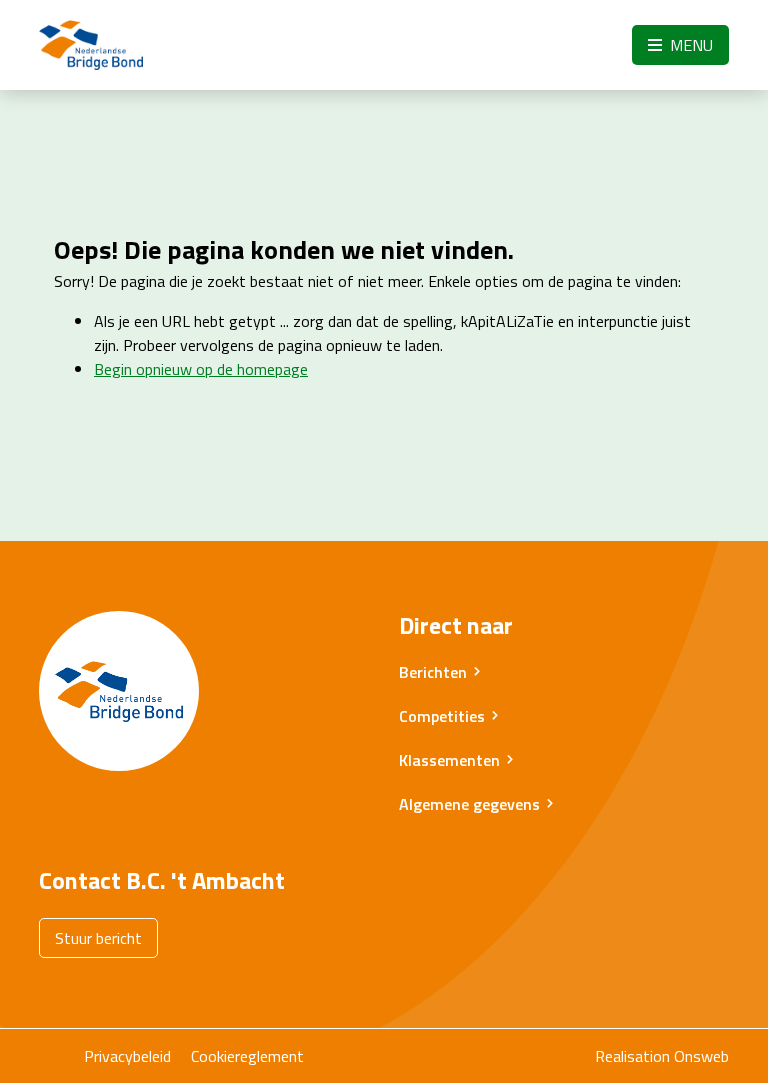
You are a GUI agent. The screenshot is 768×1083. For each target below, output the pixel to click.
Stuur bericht (98, 938)
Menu (689, 45)
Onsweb (701, 1056)
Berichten (433, 672)
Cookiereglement (247, 1056)
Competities (442, 716)
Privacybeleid (127, 1056)
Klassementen (449, 760)
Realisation (632, 1056)
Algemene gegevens (469, 804)
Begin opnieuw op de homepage (201, 369)
